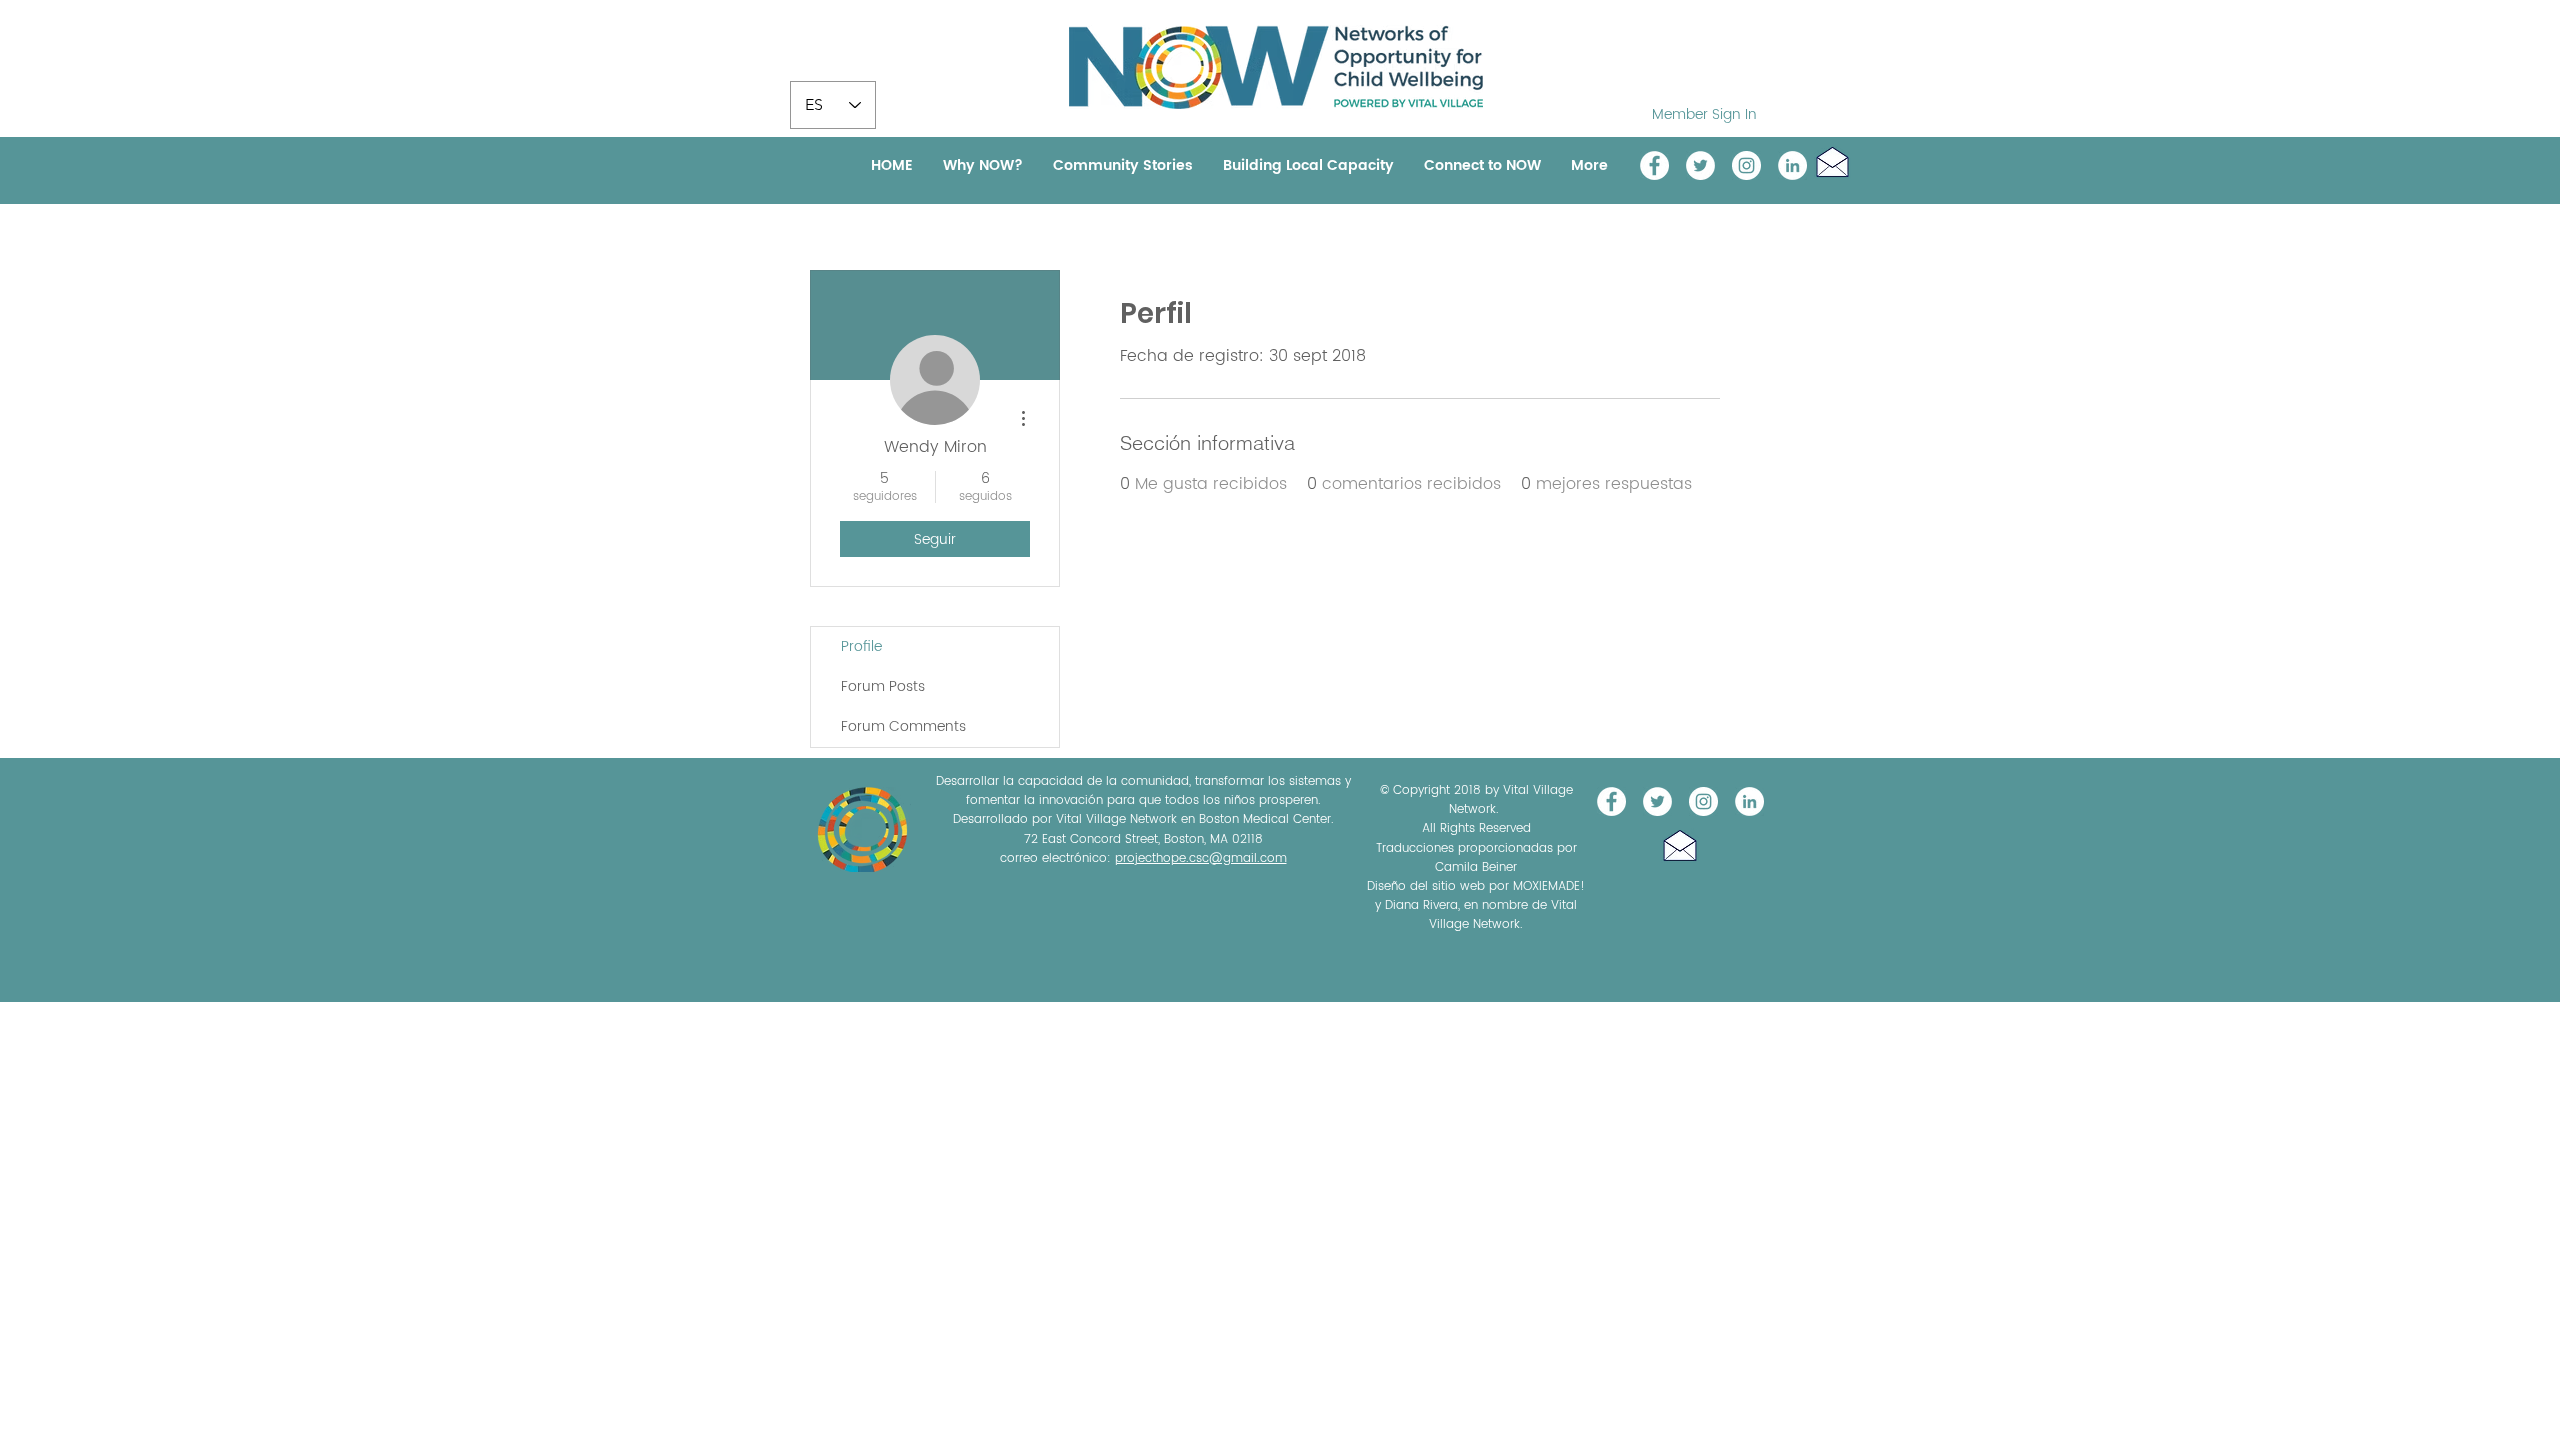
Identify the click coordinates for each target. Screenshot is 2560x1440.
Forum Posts (883, 686)
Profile (861, 646)
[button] (1832, 161)
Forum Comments (903, 726)
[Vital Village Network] (1654, 165)
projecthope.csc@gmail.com (1201, 858)
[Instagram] (1746, 165)
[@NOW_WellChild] (1700, 165)
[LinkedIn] (1792, 165)
